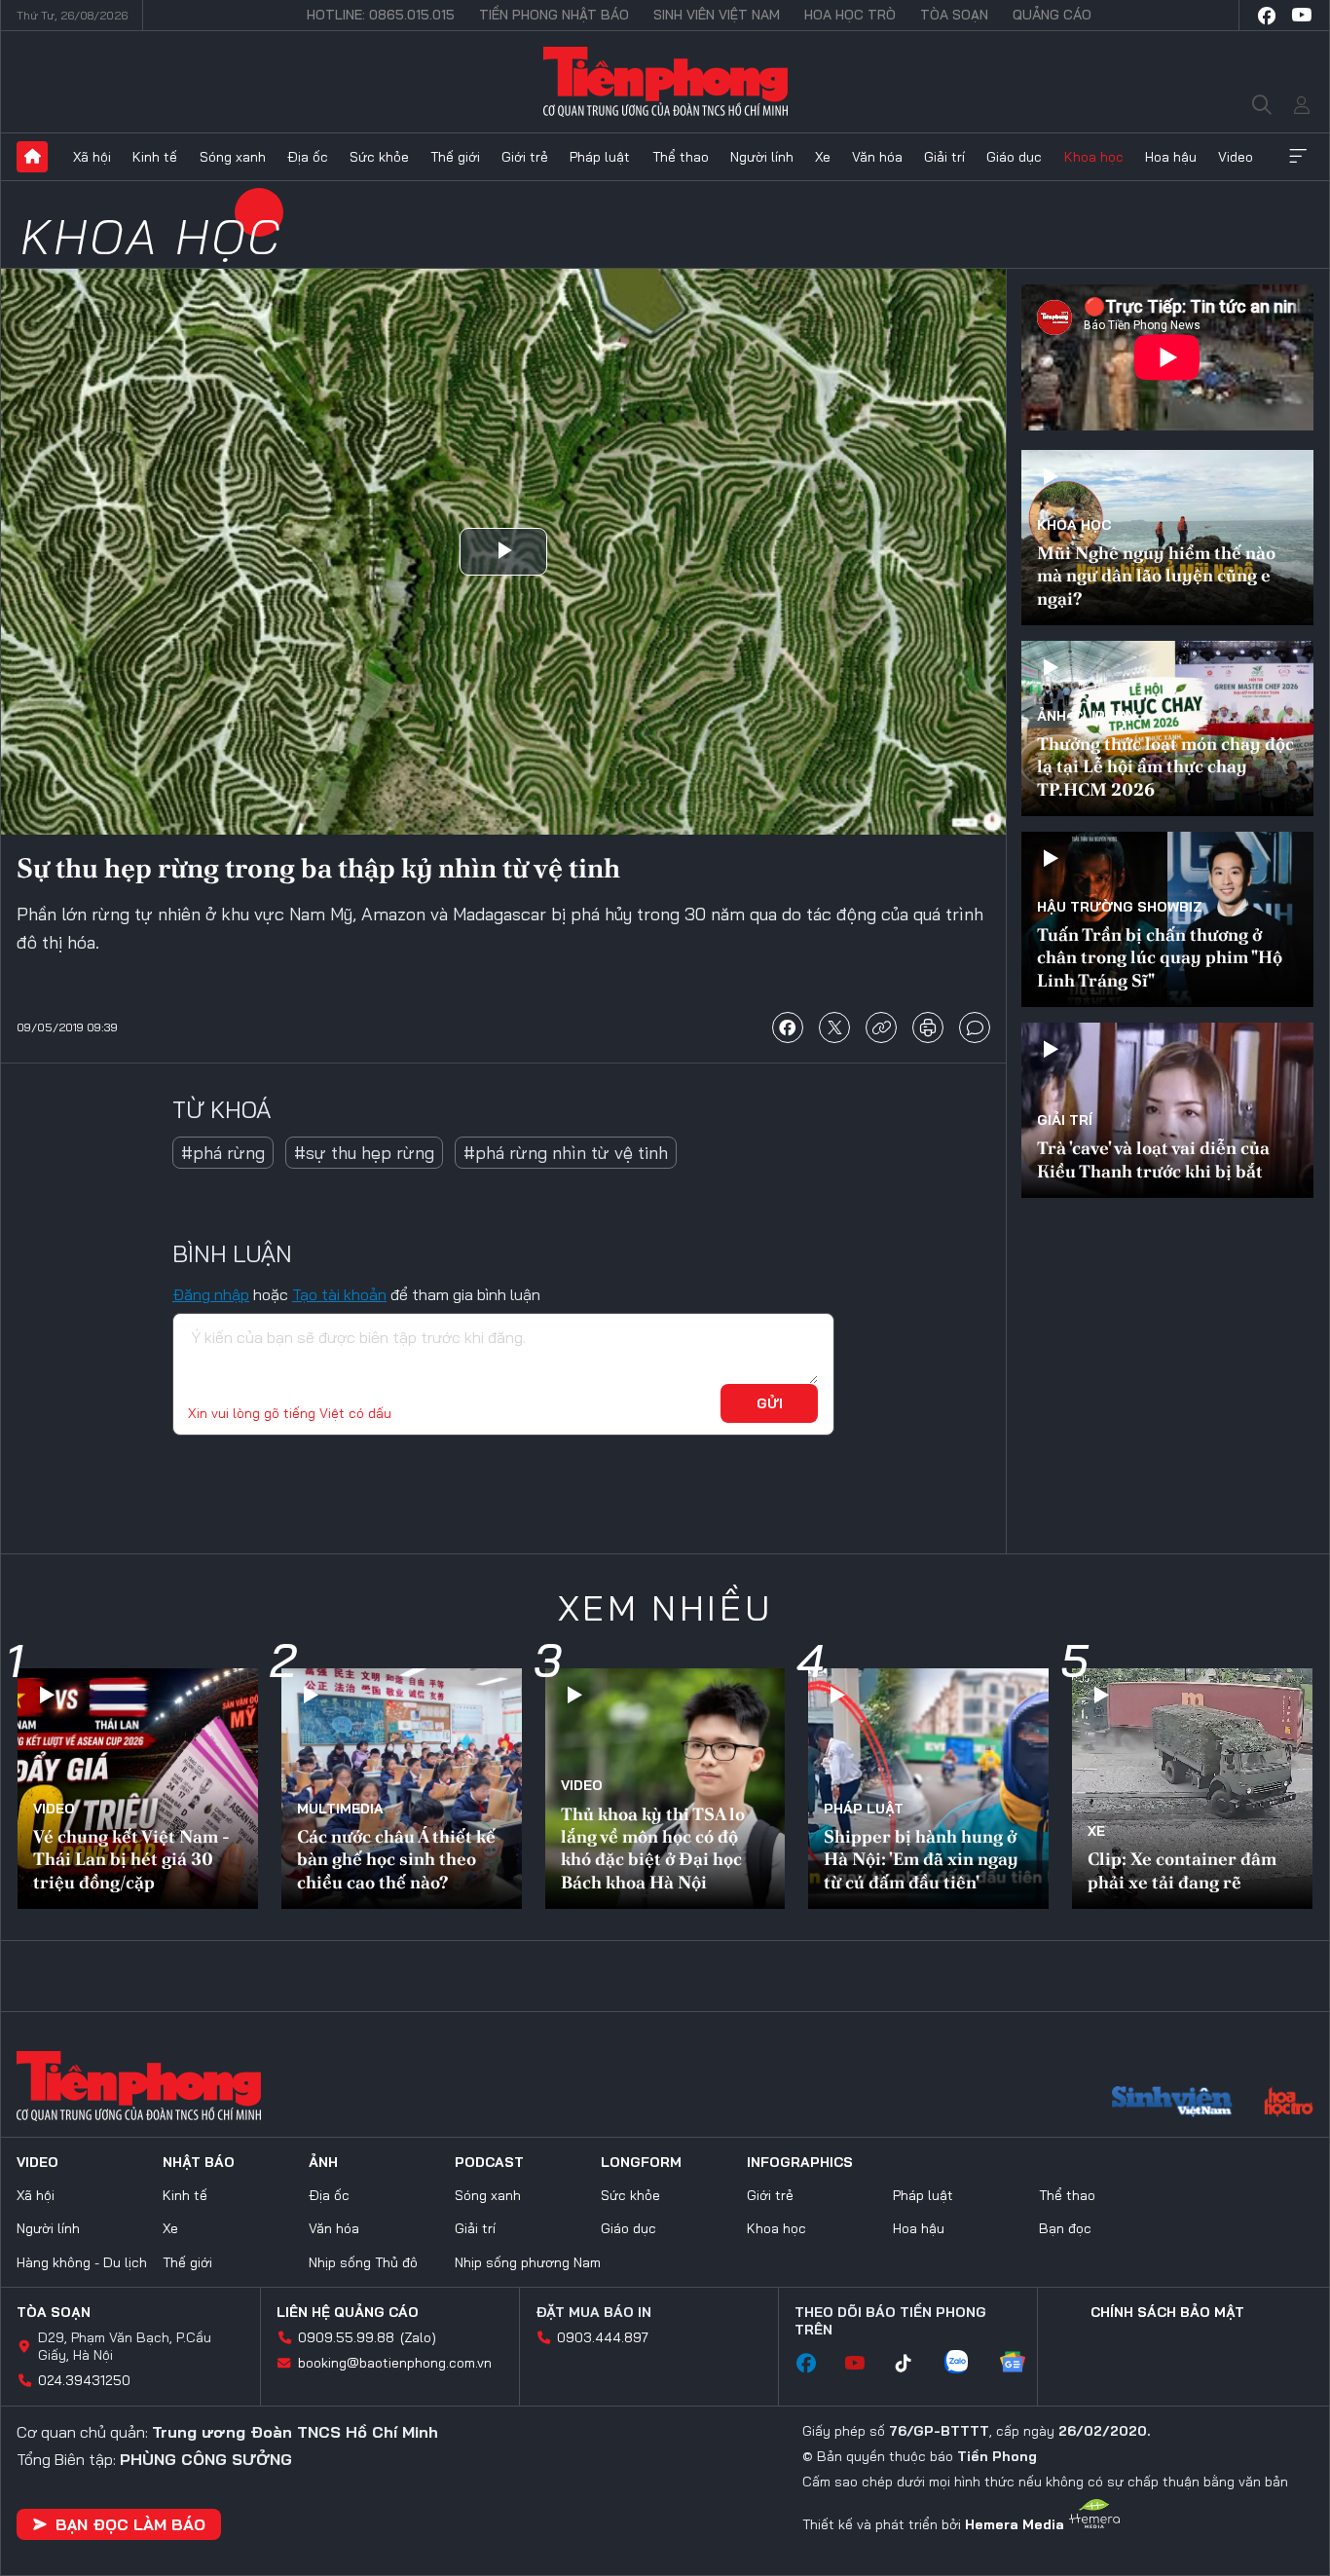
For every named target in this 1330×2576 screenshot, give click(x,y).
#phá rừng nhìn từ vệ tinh (566, 1153)
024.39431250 (84, 2380)
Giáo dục (1014, 157)
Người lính (762, 157)
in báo (928, 1027)
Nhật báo (199, 2162)
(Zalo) (418, 2337)
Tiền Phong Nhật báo (554, 15)
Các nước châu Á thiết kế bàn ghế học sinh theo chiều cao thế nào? (396, 1859)
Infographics (800, 2162)
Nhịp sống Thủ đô (363, 2262)
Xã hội (92, 157)
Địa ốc (308, 157)
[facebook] (1267, 16)
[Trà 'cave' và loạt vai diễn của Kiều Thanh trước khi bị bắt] (1167, 1110)
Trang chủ (32, 157)
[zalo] (966, 2364)
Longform (641, 2162)
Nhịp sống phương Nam (528, 2262)
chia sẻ (788, 1027)
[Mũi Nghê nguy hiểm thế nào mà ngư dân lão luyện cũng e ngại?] (1167, 538)
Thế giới (455, 157)
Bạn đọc (1065, 2228)
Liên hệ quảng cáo (348, 2312)
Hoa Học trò (850, 15)
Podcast (489, 2162)
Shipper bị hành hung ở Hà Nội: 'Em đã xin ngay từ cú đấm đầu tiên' (921, 1859)
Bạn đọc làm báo (130, 2524)
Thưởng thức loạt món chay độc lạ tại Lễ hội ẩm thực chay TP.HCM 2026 (1165, 766)
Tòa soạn (954, 15)
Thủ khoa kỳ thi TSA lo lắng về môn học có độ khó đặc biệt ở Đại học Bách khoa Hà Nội (653, 1848)
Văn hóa (877, 157)
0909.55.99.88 (346, 2337)
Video (1236, 157)
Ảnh (323, 2162)
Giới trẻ (525, 157)
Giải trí (944, 157)
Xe (823, 157)
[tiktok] (913, 2364)
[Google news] (1022, 2364)
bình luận (975, 1027)
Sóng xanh (233, 157)
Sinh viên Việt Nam (717, 15)
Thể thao (681, 157)
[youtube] (1302, 16)
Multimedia (340, 1809)
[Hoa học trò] (1289, 2104)
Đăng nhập (211, 1294)
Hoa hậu (1171, 157)
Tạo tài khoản (339, 1294)
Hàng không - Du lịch (82, 2262)
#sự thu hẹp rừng (364, 1153)
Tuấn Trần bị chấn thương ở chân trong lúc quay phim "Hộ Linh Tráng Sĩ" (1160, 957)
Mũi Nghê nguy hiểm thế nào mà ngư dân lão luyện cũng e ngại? (1156, 576)
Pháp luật (600, 157)
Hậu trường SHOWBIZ (1120, 907)
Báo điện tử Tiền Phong (665, 82)
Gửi (770, 1403)
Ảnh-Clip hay (1087, 716)
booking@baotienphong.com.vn (395, 2363)
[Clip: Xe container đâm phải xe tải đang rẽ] (1192, 1789)
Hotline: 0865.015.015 (381, 15)
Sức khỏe (379, 157)
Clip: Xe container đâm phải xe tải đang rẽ (1182, 1870)
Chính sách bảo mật (1167, 2312)
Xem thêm (1298, 157)
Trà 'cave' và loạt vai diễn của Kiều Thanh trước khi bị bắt (1153, 1159)
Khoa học (1094, 157)
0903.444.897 (603, 2337)
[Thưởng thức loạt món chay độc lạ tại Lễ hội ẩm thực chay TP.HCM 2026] (1167, 728)
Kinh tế (155, 157)
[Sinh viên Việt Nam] (1172, 2104)
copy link (881, 1027)
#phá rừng (223, 1153)
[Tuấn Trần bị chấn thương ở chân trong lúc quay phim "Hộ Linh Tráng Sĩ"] (1167, 919)
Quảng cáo (1052, 15)
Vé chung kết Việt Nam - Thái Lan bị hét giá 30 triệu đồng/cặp (131, 1859)
